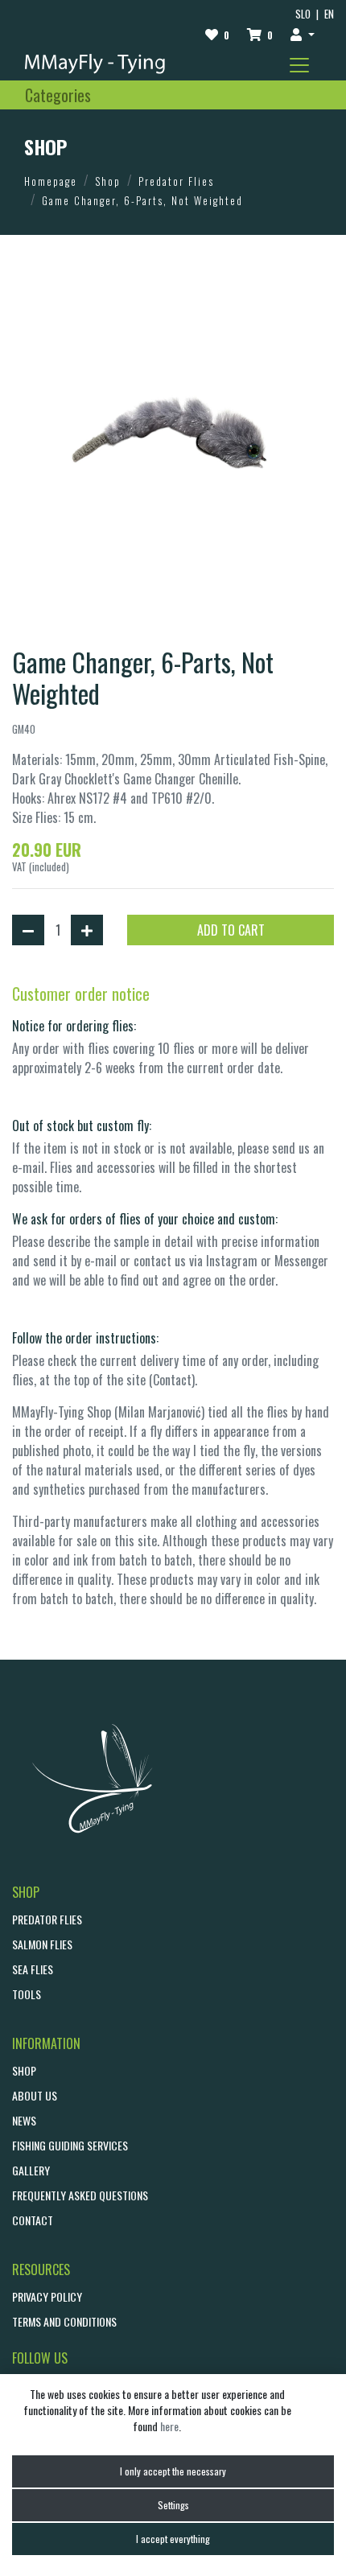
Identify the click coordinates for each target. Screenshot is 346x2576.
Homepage (51, 181)
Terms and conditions (64, 2321)
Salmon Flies (42, 1944)
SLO (303, 14)
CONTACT (33, 2220)
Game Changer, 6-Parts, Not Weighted (142, 200)
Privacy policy (47, 2296)
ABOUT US (35, 2095)
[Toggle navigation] (299, 65)
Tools (27, 1994)
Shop (108, 181)
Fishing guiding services (70, 2145)
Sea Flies (33, 1969)
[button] (303, 34)
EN (329, 14)
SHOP (24, 2070)
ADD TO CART (231, 930)
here (169, 2426)
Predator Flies (176, 181)
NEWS (24, 2120)
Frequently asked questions (80, 2195)
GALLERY (31, 2170)
